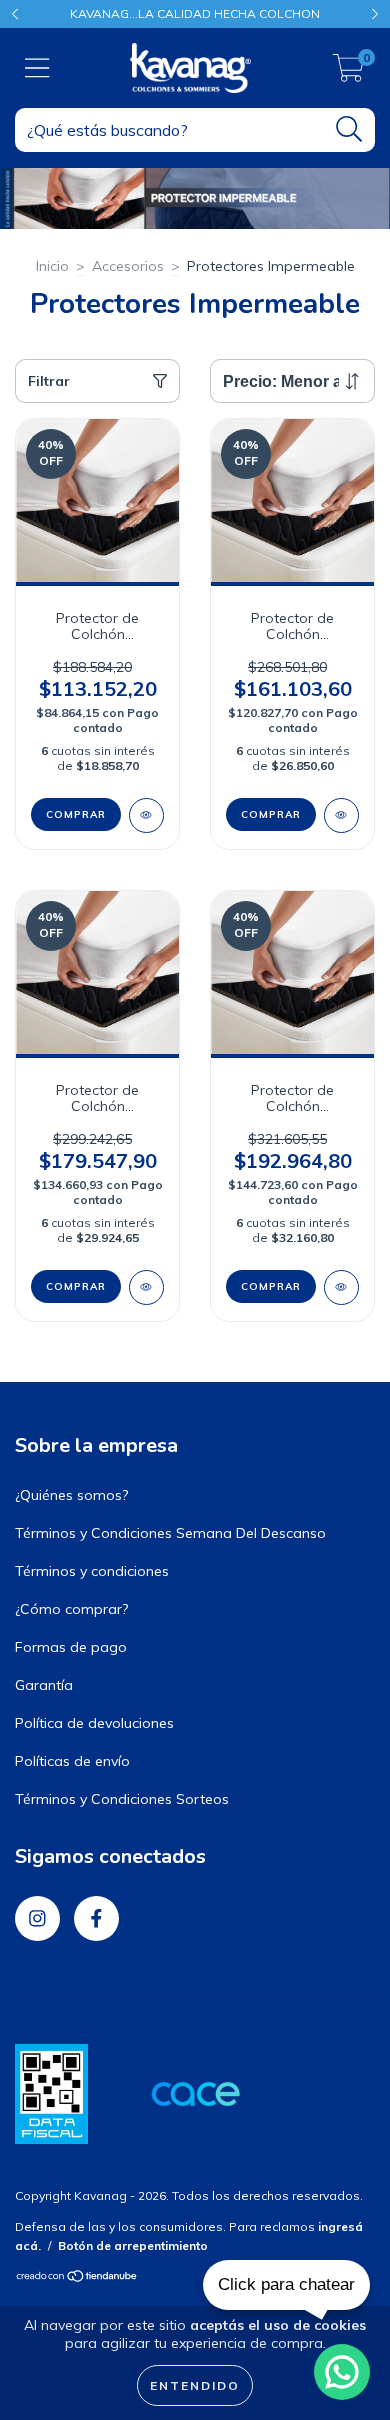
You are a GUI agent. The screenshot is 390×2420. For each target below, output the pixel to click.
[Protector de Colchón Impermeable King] (341, 1287)
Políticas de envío (72, 1761)
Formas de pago (71, 1647)
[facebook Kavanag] (96, 1918)
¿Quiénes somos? (71, 1495)
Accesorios (128, 266)
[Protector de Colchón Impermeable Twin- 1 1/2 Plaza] (146, 815)
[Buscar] (349, 129)
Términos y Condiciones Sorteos (122, 1799)
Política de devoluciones (94, 1723)
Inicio (52, 266)
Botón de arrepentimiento (133, 2245)
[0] (348, 73)
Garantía (44, 1685)
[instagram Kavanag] (37, 1918)
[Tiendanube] (77, 2278)
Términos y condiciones (92, 1571)
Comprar (76, 814)
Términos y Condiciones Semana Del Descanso (170, 1533)
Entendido (195, 2385)
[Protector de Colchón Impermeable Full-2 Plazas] (341, 815)
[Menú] (37, 68)
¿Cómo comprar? (71, 1609)
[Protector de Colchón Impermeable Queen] (146, 1287)
